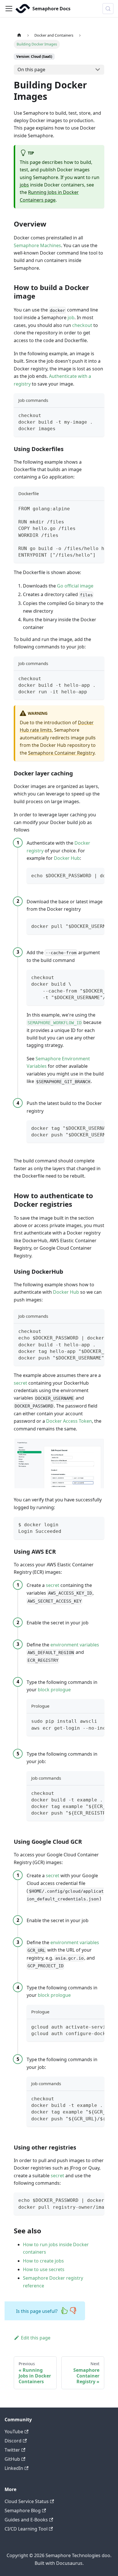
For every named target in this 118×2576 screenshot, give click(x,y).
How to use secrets (44, 2269)
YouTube (14, 2432)
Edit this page (36, 2338)
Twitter (12, 2450)
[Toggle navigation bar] (9, 9)
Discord (13, 2441)
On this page (31, 70)
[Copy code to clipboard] (97, 415)
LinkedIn (14, 2468)
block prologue (54, 1690)
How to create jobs (43, 2261)
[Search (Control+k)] (108, 9)
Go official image (75, 586)
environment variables (75, 1645)
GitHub (12, 2459)
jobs (24, 185)
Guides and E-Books (26, 2520)
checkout (82, 325)
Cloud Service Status (27, 2501)
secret (20, 1383)
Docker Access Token (69, 1421)
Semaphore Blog (23, 2510)
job (71, 317)
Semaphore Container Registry (61, 753)
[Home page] (19, 35)
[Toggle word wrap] (87, 508)
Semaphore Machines (37, 245)
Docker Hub (67, 858)
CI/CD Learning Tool (26, 2529)
